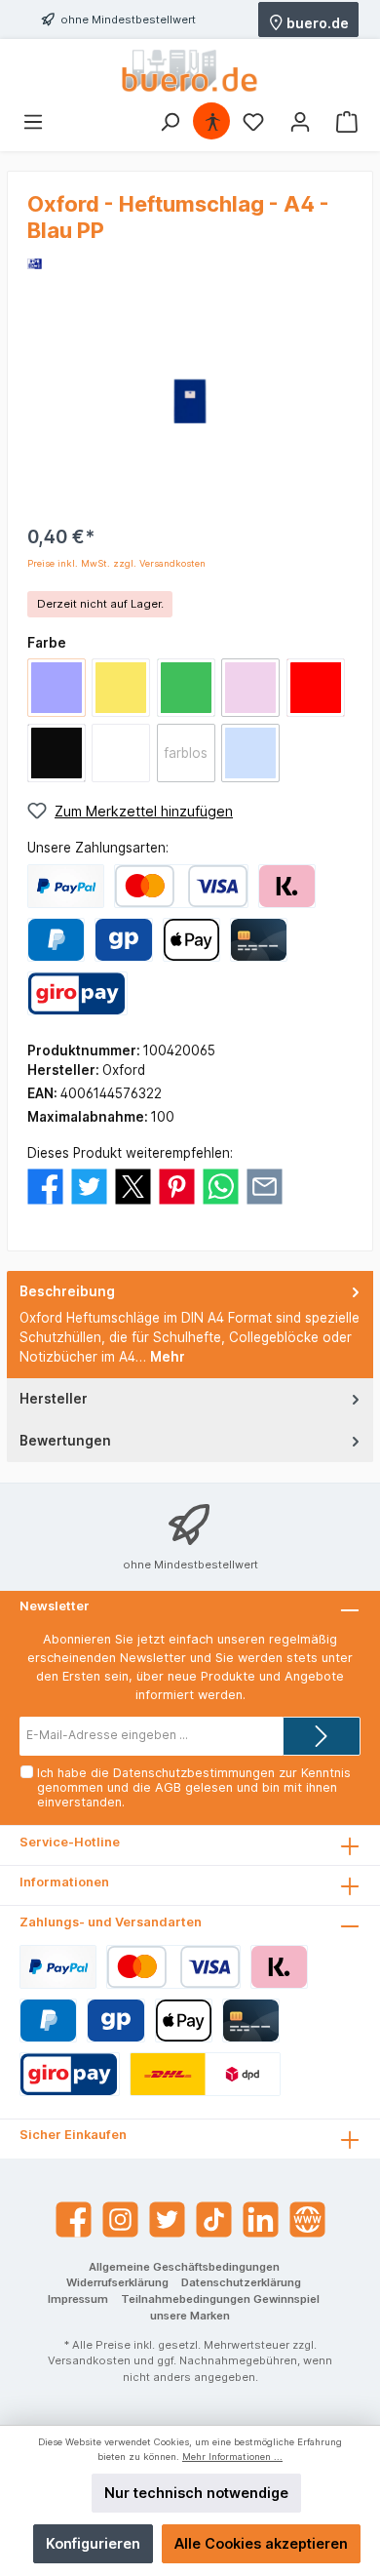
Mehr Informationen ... (232, 2457)
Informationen (64, 1882)
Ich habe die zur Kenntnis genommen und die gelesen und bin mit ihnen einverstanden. (194, 1787)
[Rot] (316, 688)
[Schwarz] (57, 753)
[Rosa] (250, 688)
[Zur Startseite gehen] (190, 71)
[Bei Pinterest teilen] (177, 1185)
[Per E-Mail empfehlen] (265, 1185)
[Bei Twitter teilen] (89, 1185)
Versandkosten (89, 2360)
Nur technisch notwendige (196, 2493)
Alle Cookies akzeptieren (261, 2543)
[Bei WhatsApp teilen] (221, 1185)
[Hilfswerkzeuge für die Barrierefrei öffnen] (212, 122)
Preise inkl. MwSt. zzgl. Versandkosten (116, 563)
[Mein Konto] (300, 122)
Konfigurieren (93, 2543)
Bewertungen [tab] (65, 1441)
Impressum (78, 2299)
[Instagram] (120, 2219)
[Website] (307, 2219)
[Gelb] (121, 688)
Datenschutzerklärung (241, 2282)
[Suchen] (170, 122)
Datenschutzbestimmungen (194, 1773)
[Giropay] (123, 940)
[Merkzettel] (253, 122)
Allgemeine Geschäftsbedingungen (184, 2267)
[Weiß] (121, 753)
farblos (186, 753)
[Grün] (186, 688)
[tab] (190, 1325)
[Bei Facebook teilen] (45, 1185)
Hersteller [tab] (54, 1399)
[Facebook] (74, 2219)
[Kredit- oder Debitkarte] (181, 886)
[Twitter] (167, 2219)
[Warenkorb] (347, 122)
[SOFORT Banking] (287, 886)
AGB (168, 1787)
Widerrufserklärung (117, 2282)
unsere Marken (190, 2316)
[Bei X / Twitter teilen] (133, 1185)
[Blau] (57, 688)
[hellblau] (250, 753)
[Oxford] (35, 262)
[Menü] (33, 122)
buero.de (316, 22)
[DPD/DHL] (205, 2074)
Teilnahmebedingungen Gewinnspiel (220, 2299)
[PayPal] (66, 886)
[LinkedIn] (261, 2219)
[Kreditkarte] (259, 940)
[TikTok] (214, 2219)
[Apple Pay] (191, 940)
